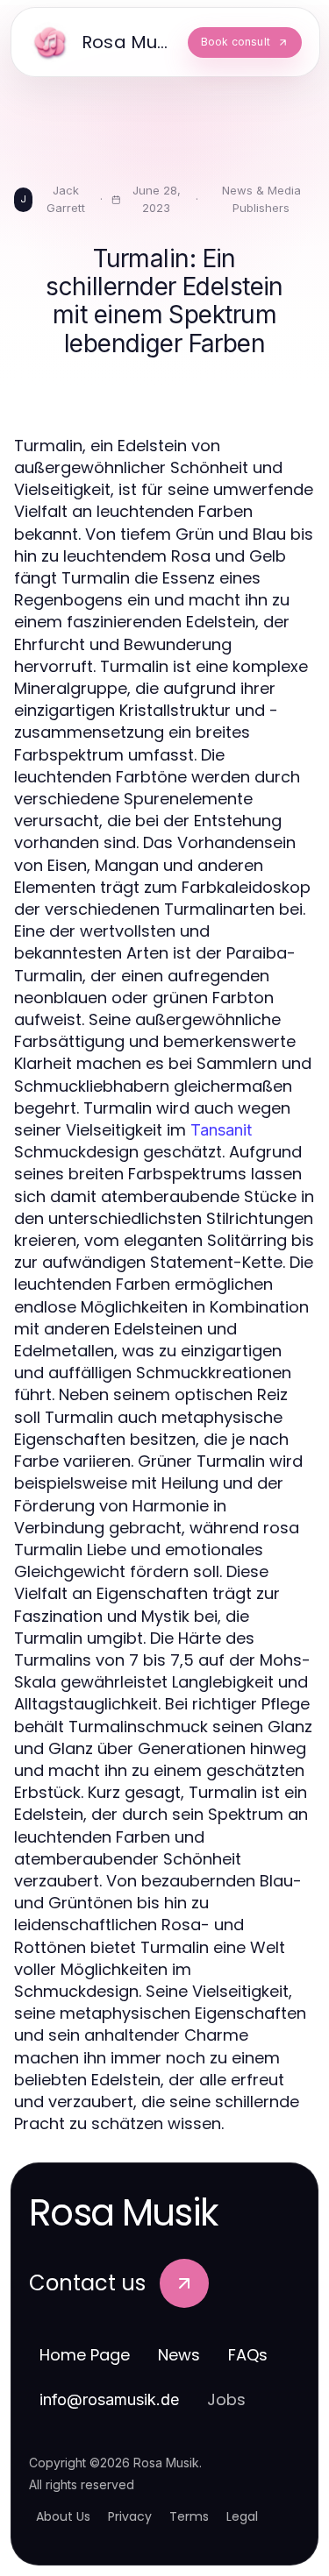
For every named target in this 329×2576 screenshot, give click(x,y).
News (179, 2355)
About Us (63, 2516)
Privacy (130, 2516)
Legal (242, 2516)
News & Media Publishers (261, 199)
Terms (189, 2516)
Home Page (85, 2355)
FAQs (248, 2355)
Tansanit (221, 1130)
